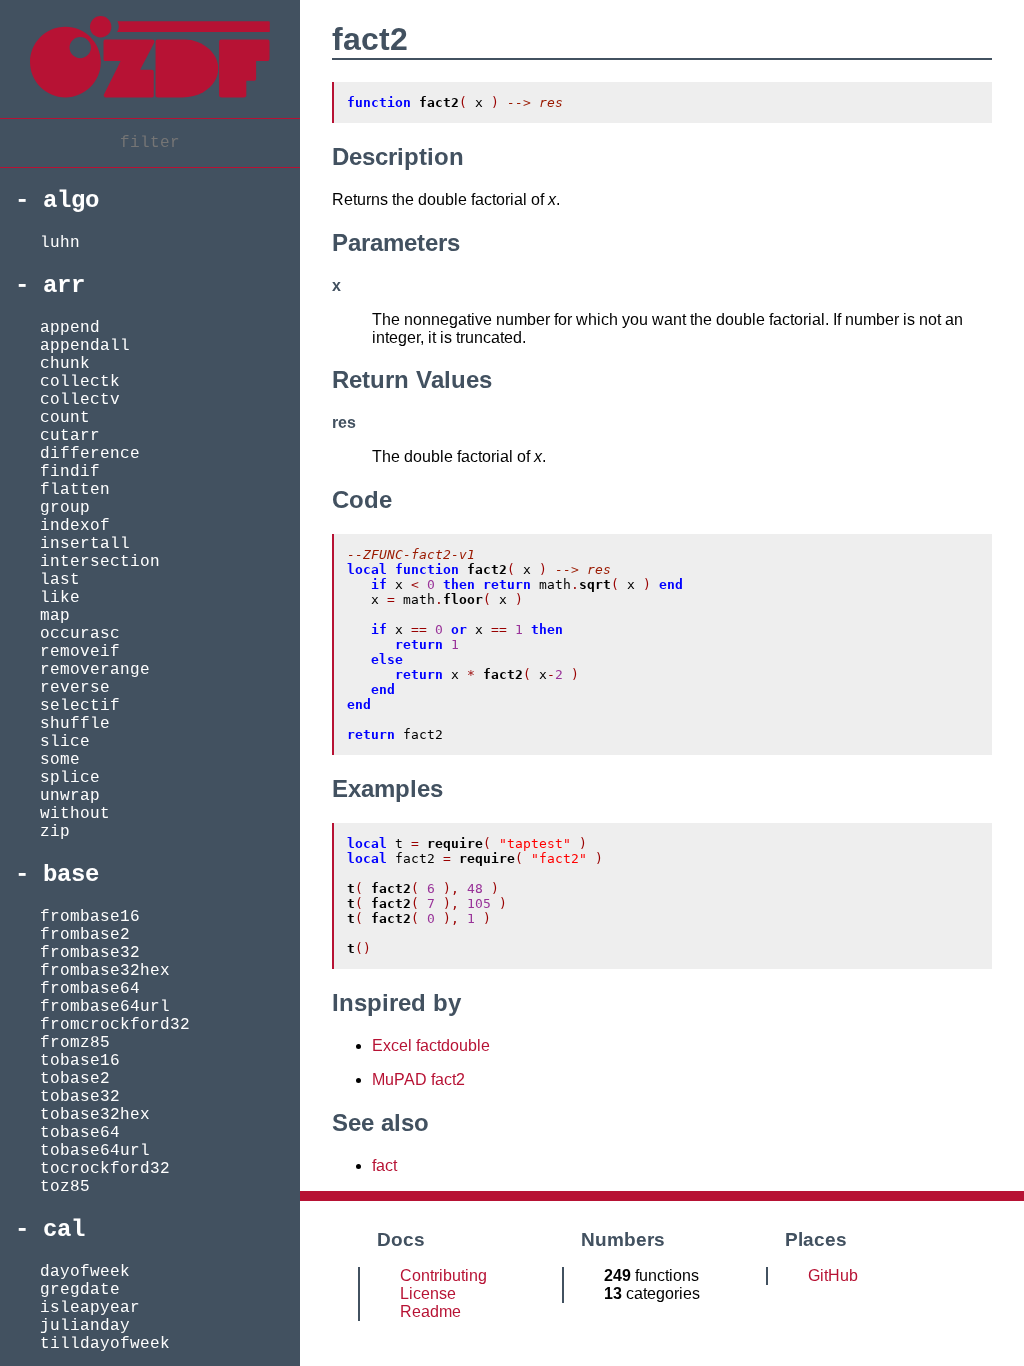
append (70, 328)
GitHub (833, 1275)
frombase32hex (105, 971)
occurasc (80, 634)
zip (55, 832)
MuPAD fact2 (418, 1079)
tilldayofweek (105, 1344)
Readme (430, 1311)
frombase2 (85, 935)
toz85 (65, 1187)
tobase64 (80, 1133)
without (75, 814)
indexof (75, 526)
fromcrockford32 (115, 1025)
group (65, 508)
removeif (80, 652)
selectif (80, 706)
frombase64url (105, 1007)
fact (384, 1165)
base (71, 874)
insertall (85, 544)
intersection (100, 562)
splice (70, 778)
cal (64, 1229)
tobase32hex (95, 1115)
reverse (75, 688)
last (60, 580)
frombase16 (90, 917)
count (65, 418)
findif (70, 472)
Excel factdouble (431, 1045)
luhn (60, 243)
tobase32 (80, 1097)
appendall (85, 346)
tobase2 (75, 1079)
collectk (80, 382)
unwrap (70, 796)
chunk (65, 364)
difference (90, 454)
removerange (95, 670)
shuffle (75, 724)
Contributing (443, 1275)
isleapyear (90, 1308)
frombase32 (90, 953)
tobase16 (80, 1061)
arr (64, 285)
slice (65, 742)
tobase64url (95, 1151)
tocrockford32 (105, 1169)
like (60, 598)
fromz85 (75, 1043)
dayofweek (85, 1272)
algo (71, 200)
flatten (75, 490)
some (60, 760)
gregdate (80, 1290)
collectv (80, 400)
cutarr (70, 436)
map (55, 616)
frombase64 (90, 989)
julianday (85, 1326)
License (428, 1293)
